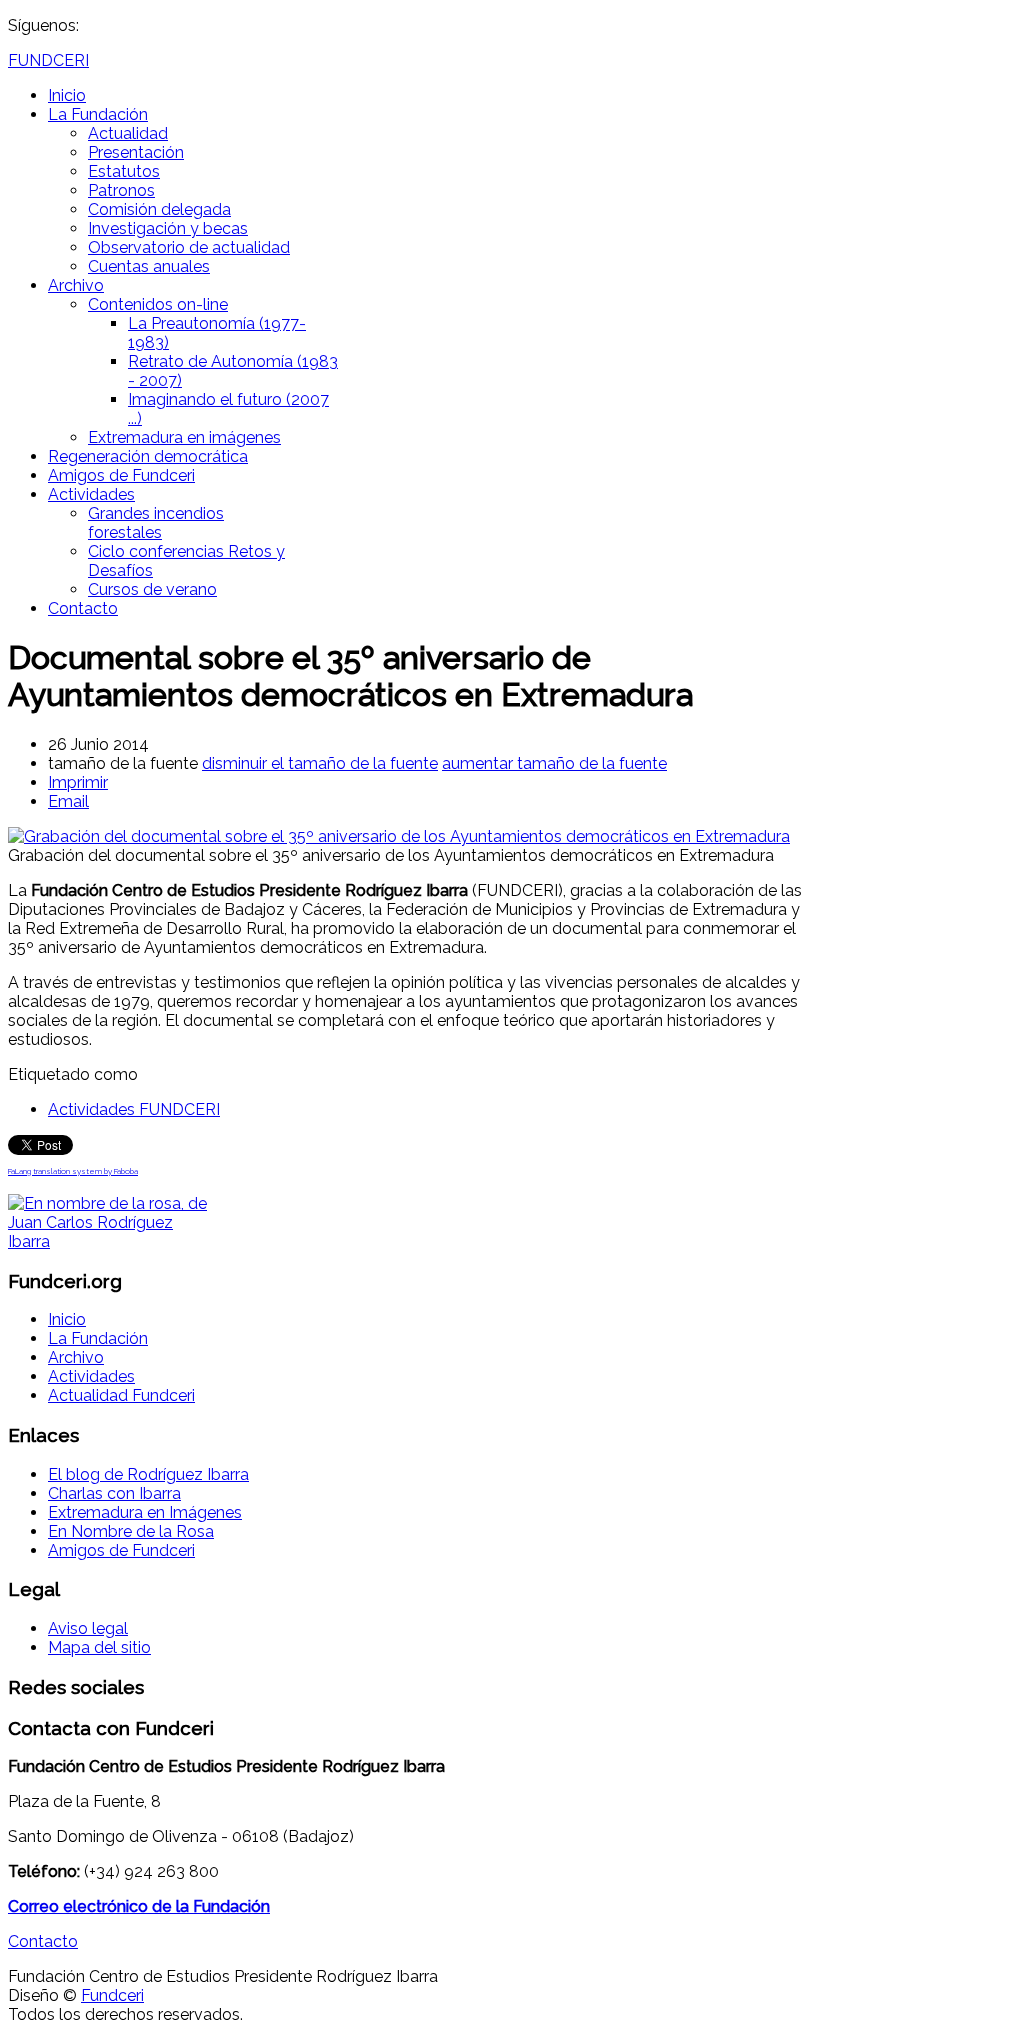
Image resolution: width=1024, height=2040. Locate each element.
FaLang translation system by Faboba (73, 1171)
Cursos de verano (152, 589)
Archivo (76, 285)
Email (68, 801)
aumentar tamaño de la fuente (554, 763)
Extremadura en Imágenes (145, 1512)
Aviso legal (88, 1628)
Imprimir (78, 782)
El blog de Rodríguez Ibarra (148, 1474)
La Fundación (98, 114)
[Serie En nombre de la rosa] (109, 1241)
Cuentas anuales (149, 266)
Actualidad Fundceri (121, 1395)
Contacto (83, 608)
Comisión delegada (159, 209)
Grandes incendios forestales (156, 523)
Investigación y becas (168, 228)
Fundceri (112, 1995)
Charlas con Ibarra (114, 1493)
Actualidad (128, 133)
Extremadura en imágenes (184, 437)
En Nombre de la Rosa (131, 1531)
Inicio (67, 95)
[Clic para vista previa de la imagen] (399, 836)
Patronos (121, 190)
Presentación (136, 152)
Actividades (91, 494)
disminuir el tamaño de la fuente (320, 763)
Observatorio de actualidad (189, 247)
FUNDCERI (48, 60)
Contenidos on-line (158, 304)
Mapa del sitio (99, 1647)
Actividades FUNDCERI (134, 1109)
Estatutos (124, 171)
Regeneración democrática (148, 456)
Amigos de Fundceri (121, 475)
